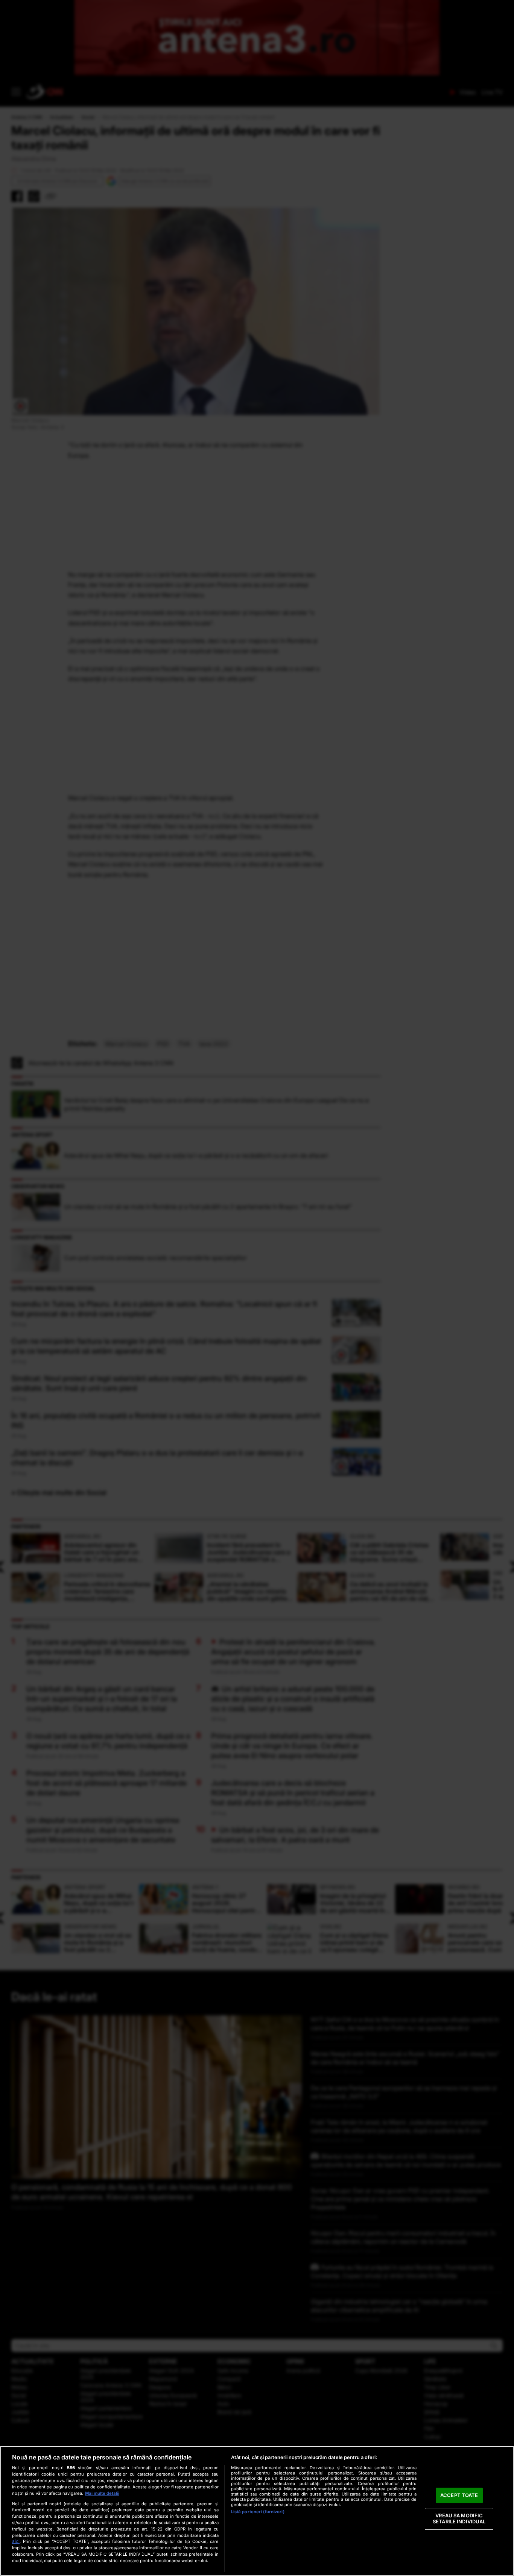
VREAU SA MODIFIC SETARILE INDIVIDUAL (459, 2519)
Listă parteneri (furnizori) (258, 2512)
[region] (257, 2511)
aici (16, 2541)
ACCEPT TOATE (459, 2495)
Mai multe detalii (102, 2493)
